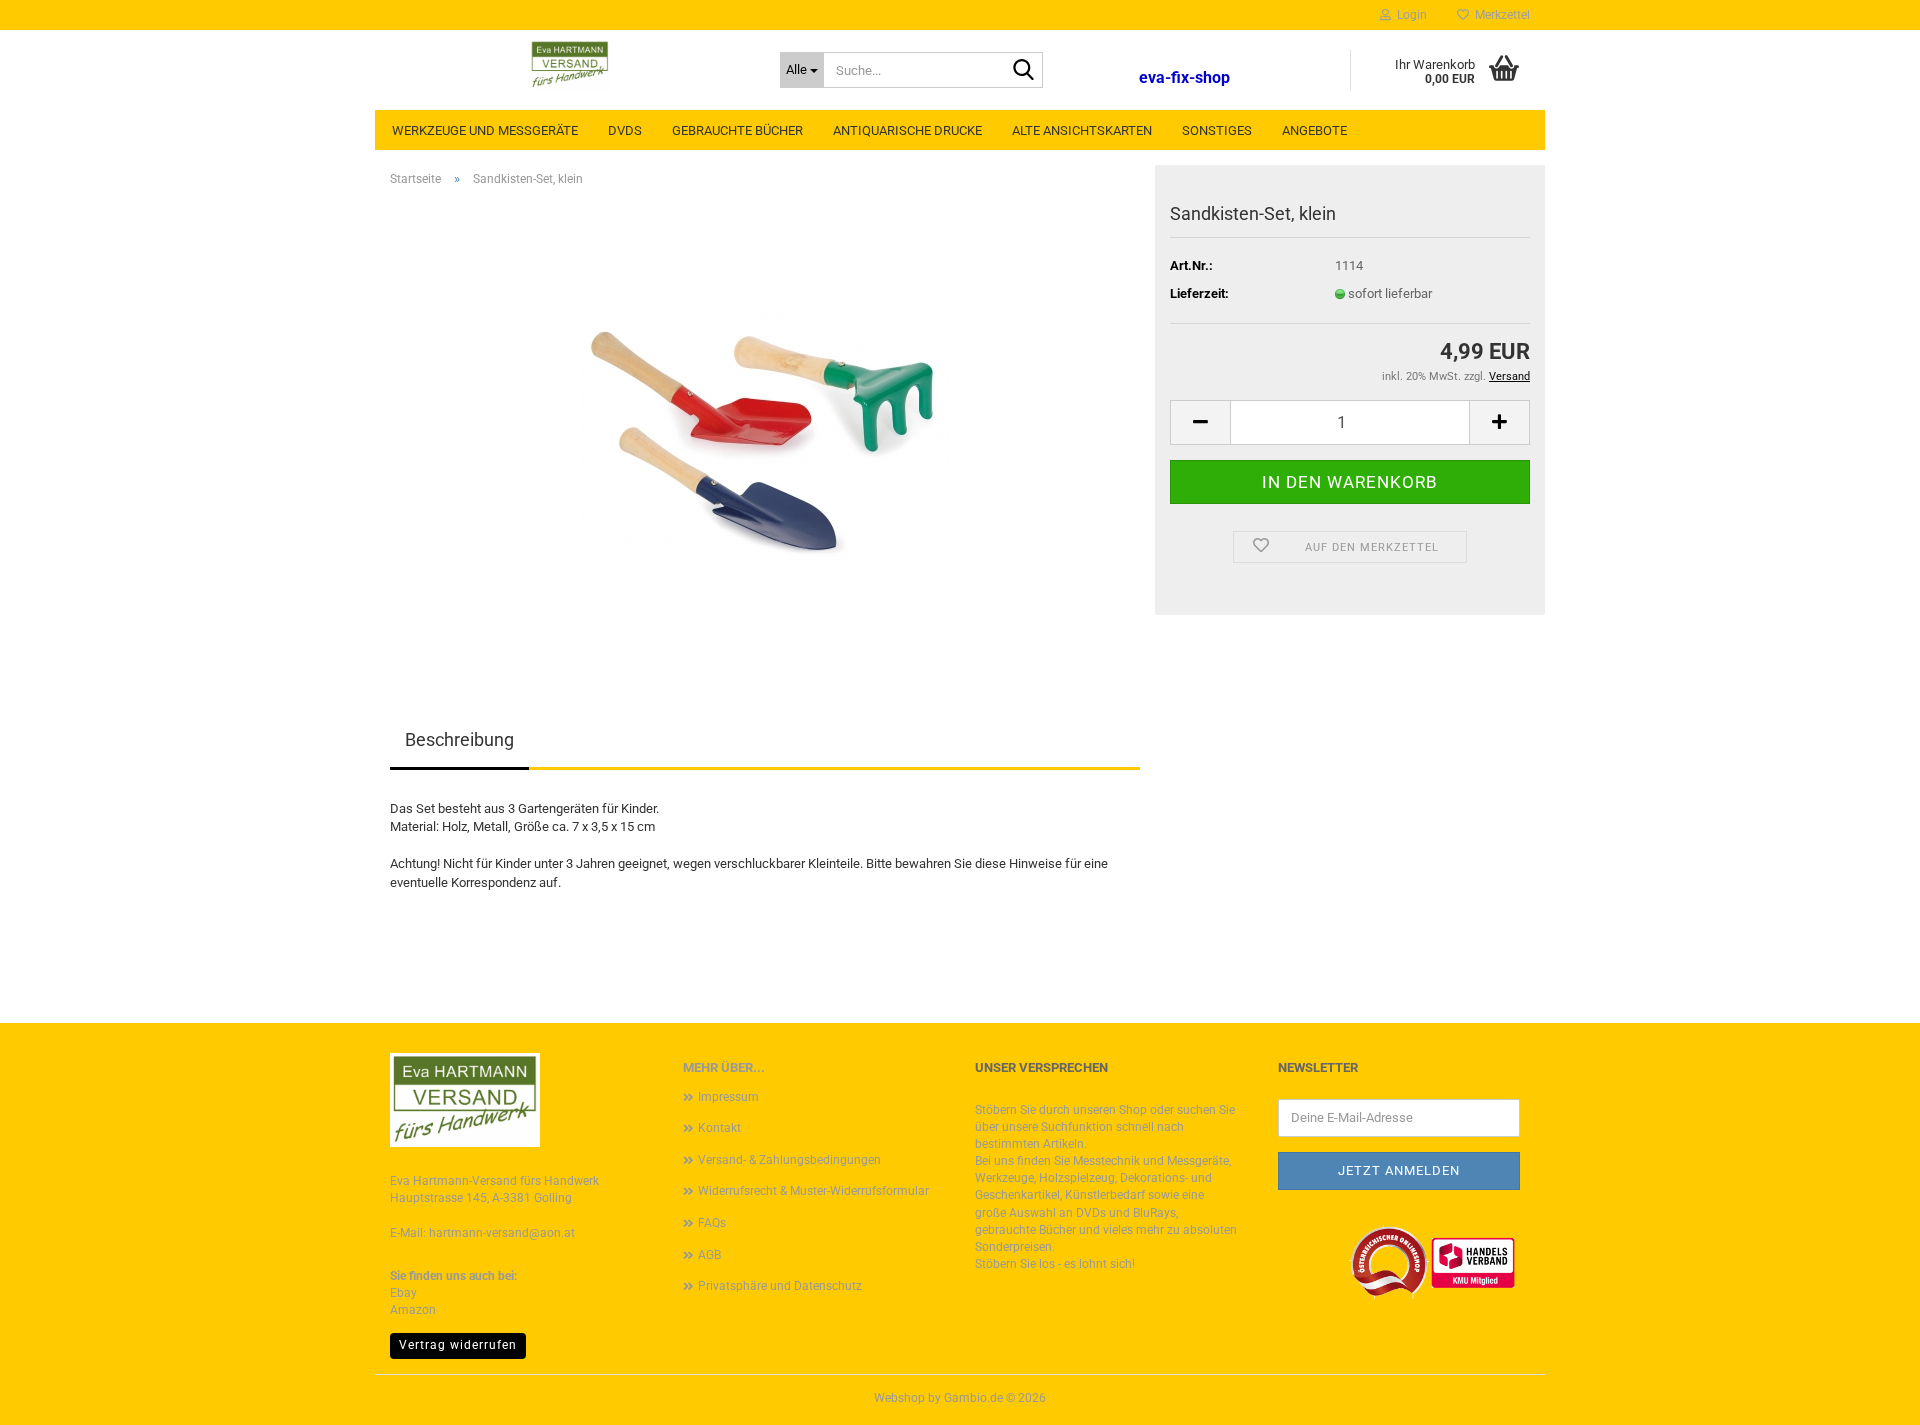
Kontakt (719, 1128)
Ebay (403, 1293)
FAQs (712, 1223)
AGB (709, 1255)
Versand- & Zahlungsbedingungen (789, 1160)
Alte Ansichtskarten (1082, 130)
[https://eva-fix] (570, 65)
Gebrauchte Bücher (737, 130)
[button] (1200, 422)
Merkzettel (1499, 15)
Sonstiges (1217, 130)
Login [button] (1409, 15)
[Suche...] (1024, 71)
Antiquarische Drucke (907, 130)
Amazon (413, 1310)
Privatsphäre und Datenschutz (780, 1286)
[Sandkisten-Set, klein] (765, 427)
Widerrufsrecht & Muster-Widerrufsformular (813, 1191)
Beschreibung (459, 739)
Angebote (1314, 130)
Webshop (899, 1398)
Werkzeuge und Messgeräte (485, 130)
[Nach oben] (1865, 1395)
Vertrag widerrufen (458, 1345)
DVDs (625, 130)
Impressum (728, 1097)
